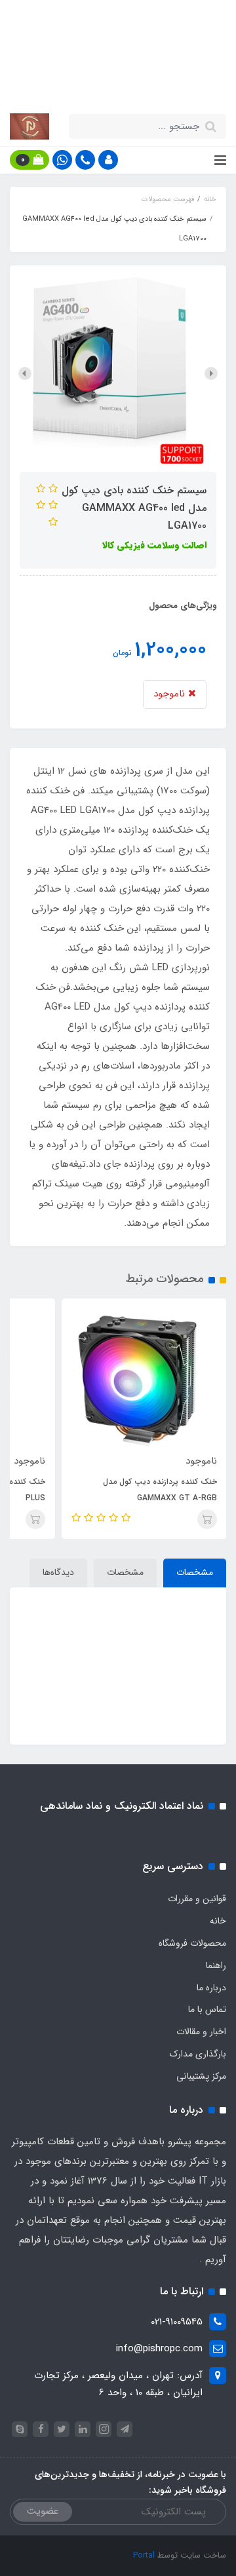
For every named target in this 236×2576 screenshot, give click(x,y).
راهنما (216, 1965)
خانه (218, 1921)
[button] (108, 160)
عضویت (43, 2511)
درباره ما (211, 1988)
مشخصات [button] (195, 1572)
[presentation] (211, 373)
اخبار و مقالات (201, 2032)
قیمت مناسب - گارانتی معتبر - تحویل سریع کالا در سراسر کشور (118, 53)
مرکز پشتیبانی (201, 2076)
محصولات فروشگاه (192, 1943)
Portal (144, 2555)
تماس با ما (207, 2009)
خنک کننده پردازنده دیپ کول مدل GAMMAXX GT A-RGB (160, 1490)
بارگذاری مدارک (198, 2054)
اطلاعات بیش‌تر (90, 84)
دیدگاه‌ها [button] (58, 1572)
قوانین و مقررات (197, 1899)
